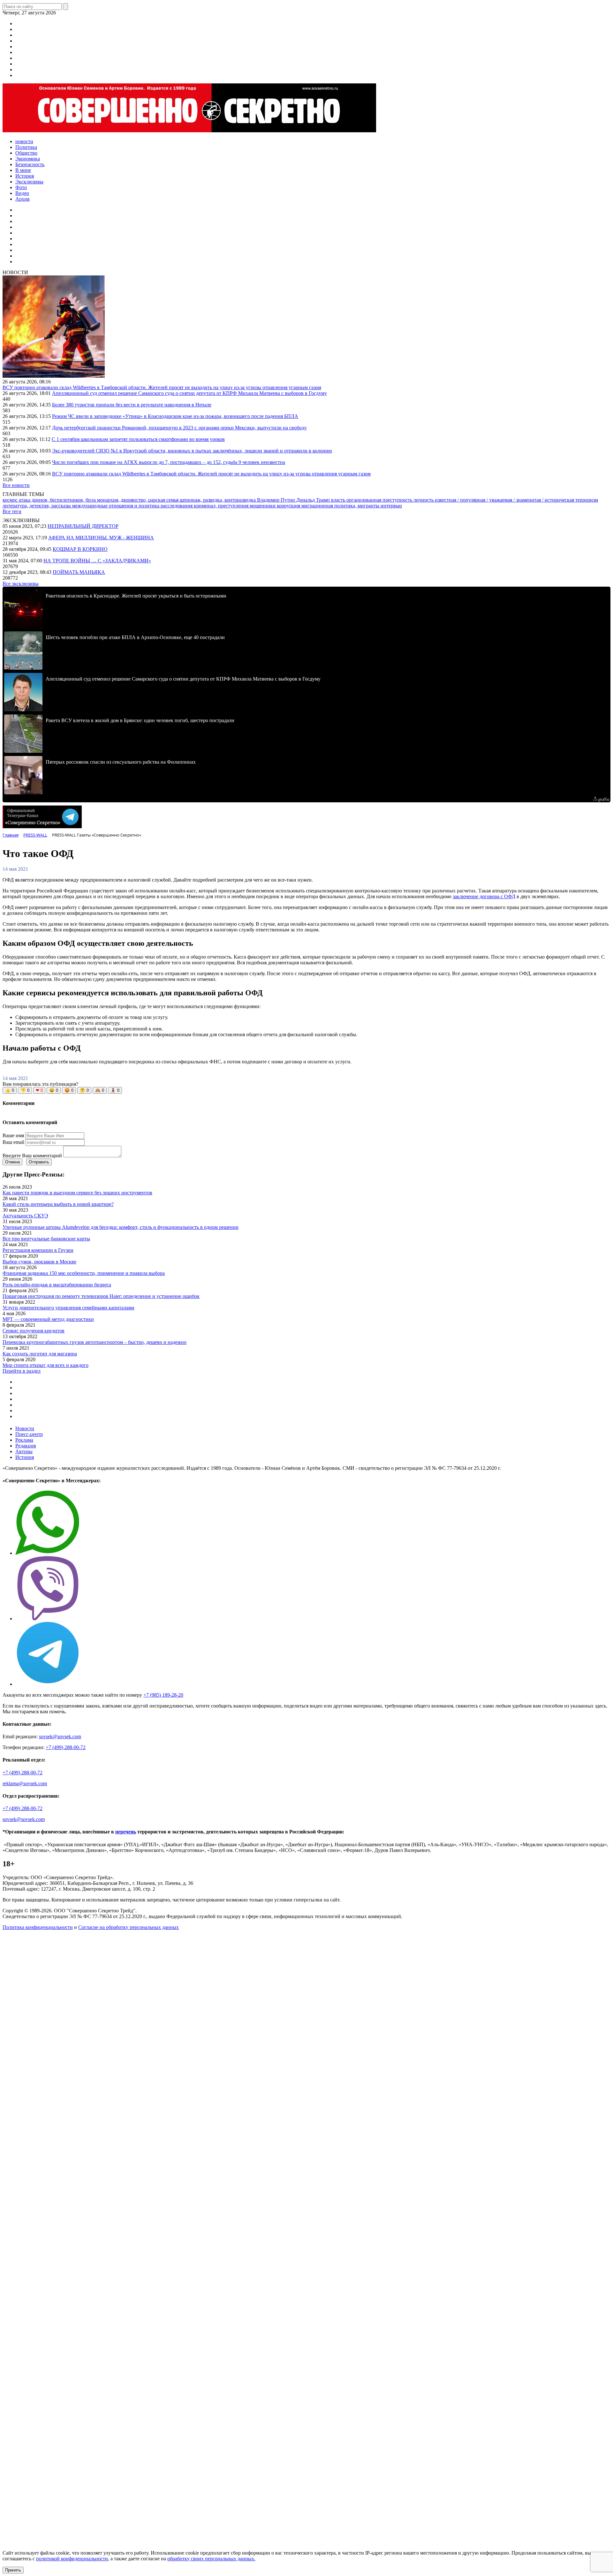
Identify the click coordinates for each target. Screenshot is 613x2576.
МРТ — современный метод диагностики (48, 1319)
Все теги (12, 511)
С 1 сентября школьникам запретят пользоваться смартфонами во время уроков (138, 439)
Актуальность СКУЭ (25, 1216)
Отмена (12, 1162)
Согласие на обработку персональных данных (129, 1927)
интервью (391, 506)
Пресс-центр (29, 1434)
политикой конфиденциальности (72, 2559)
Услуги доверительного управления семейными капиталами (68, 1308)
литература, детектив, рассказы (37, 506)
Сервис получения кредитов (34, 1331)
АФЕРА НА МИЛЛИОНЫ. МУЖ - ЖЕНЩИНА (101, 538)
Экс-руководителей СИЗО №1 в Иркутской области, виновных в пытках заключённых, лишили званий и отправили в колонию (192, 451)
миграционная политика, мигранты (341, 506)
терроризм (587, 500)
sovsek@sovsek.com (60, 1736)
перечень (126, 1832)
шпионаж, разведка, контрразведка (218, 500)
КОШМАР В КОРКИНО (80, 549)
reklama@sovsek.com (25, 1783)
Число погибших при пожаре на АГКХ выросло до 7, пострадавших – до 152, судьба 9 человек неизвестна (169, 462)
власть (339, 500)
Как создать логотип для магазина (40, 1354)
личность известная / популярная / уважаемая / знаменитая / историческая (494, 500)
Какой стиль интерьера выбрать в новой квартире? (58, 1204)
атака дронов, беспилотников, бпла (58, 500)
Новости (25, 1428)
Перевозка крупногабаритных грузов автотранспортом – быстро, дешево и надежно (95, 1342)
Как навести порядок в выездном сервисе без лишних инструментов (77, 1193)
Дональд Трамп (314, 500)
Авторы (24, 1451)
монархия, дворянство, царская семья (138, 500)
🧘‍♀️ (115, 1090)
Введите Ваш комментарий (32, 1156)
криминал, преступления (222, 506)
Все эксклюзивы (21, 584)
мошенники (263, 506)
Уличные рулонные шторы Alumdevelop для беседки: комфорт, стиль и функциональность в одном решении (121, 1227)
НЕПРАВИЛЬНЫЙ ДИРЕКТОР (83, 526)
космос (11, 500)
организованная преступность (380, 500)
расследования (177, 506)
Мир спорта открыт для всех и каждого (45, 1365)
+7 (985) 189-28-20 (163, 1695)
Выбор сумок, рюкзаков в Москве (39, 1262)
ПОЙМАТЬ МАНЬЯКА (79, 572)
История (25, 1457)
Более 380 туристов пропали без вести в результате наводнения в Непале (132, 405)
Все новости (16, 485)
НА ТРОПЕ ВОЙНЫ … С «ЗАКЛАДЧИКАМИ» (97, 561)
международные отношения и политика (116, 506)
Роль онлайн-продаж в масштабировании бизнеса (57, 1285)
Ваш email (13, 1142)
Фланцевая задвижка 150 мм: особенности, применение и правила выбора (84, 1273)
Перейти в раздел (22, 1371)
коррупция (289, 506)
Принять (13, 2570)
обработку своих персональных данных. (211, 2559)
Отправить (39, 1162)
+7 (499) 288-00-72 (66, 1747)
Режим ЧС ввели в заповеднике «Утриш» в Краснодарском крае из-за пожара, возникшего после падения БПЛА (175, 416)
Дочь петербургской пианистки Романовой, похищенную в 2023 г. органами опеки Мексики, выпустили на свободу (179, 428)
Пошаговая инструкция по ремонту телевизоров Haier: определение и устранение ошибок (101, 1296)
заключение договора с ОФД (484, 896)
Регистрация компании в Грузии (38, 1250)
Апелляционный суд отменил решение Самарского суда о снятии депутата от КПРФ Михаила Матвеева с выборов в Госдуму (189, 393)
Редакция (26, 1446)
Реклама (24, 1440)
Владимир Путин (277, 500)
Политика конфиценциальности (38, 1927)
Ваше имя (13, 1135)
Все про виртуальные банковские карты (46, 1239)
